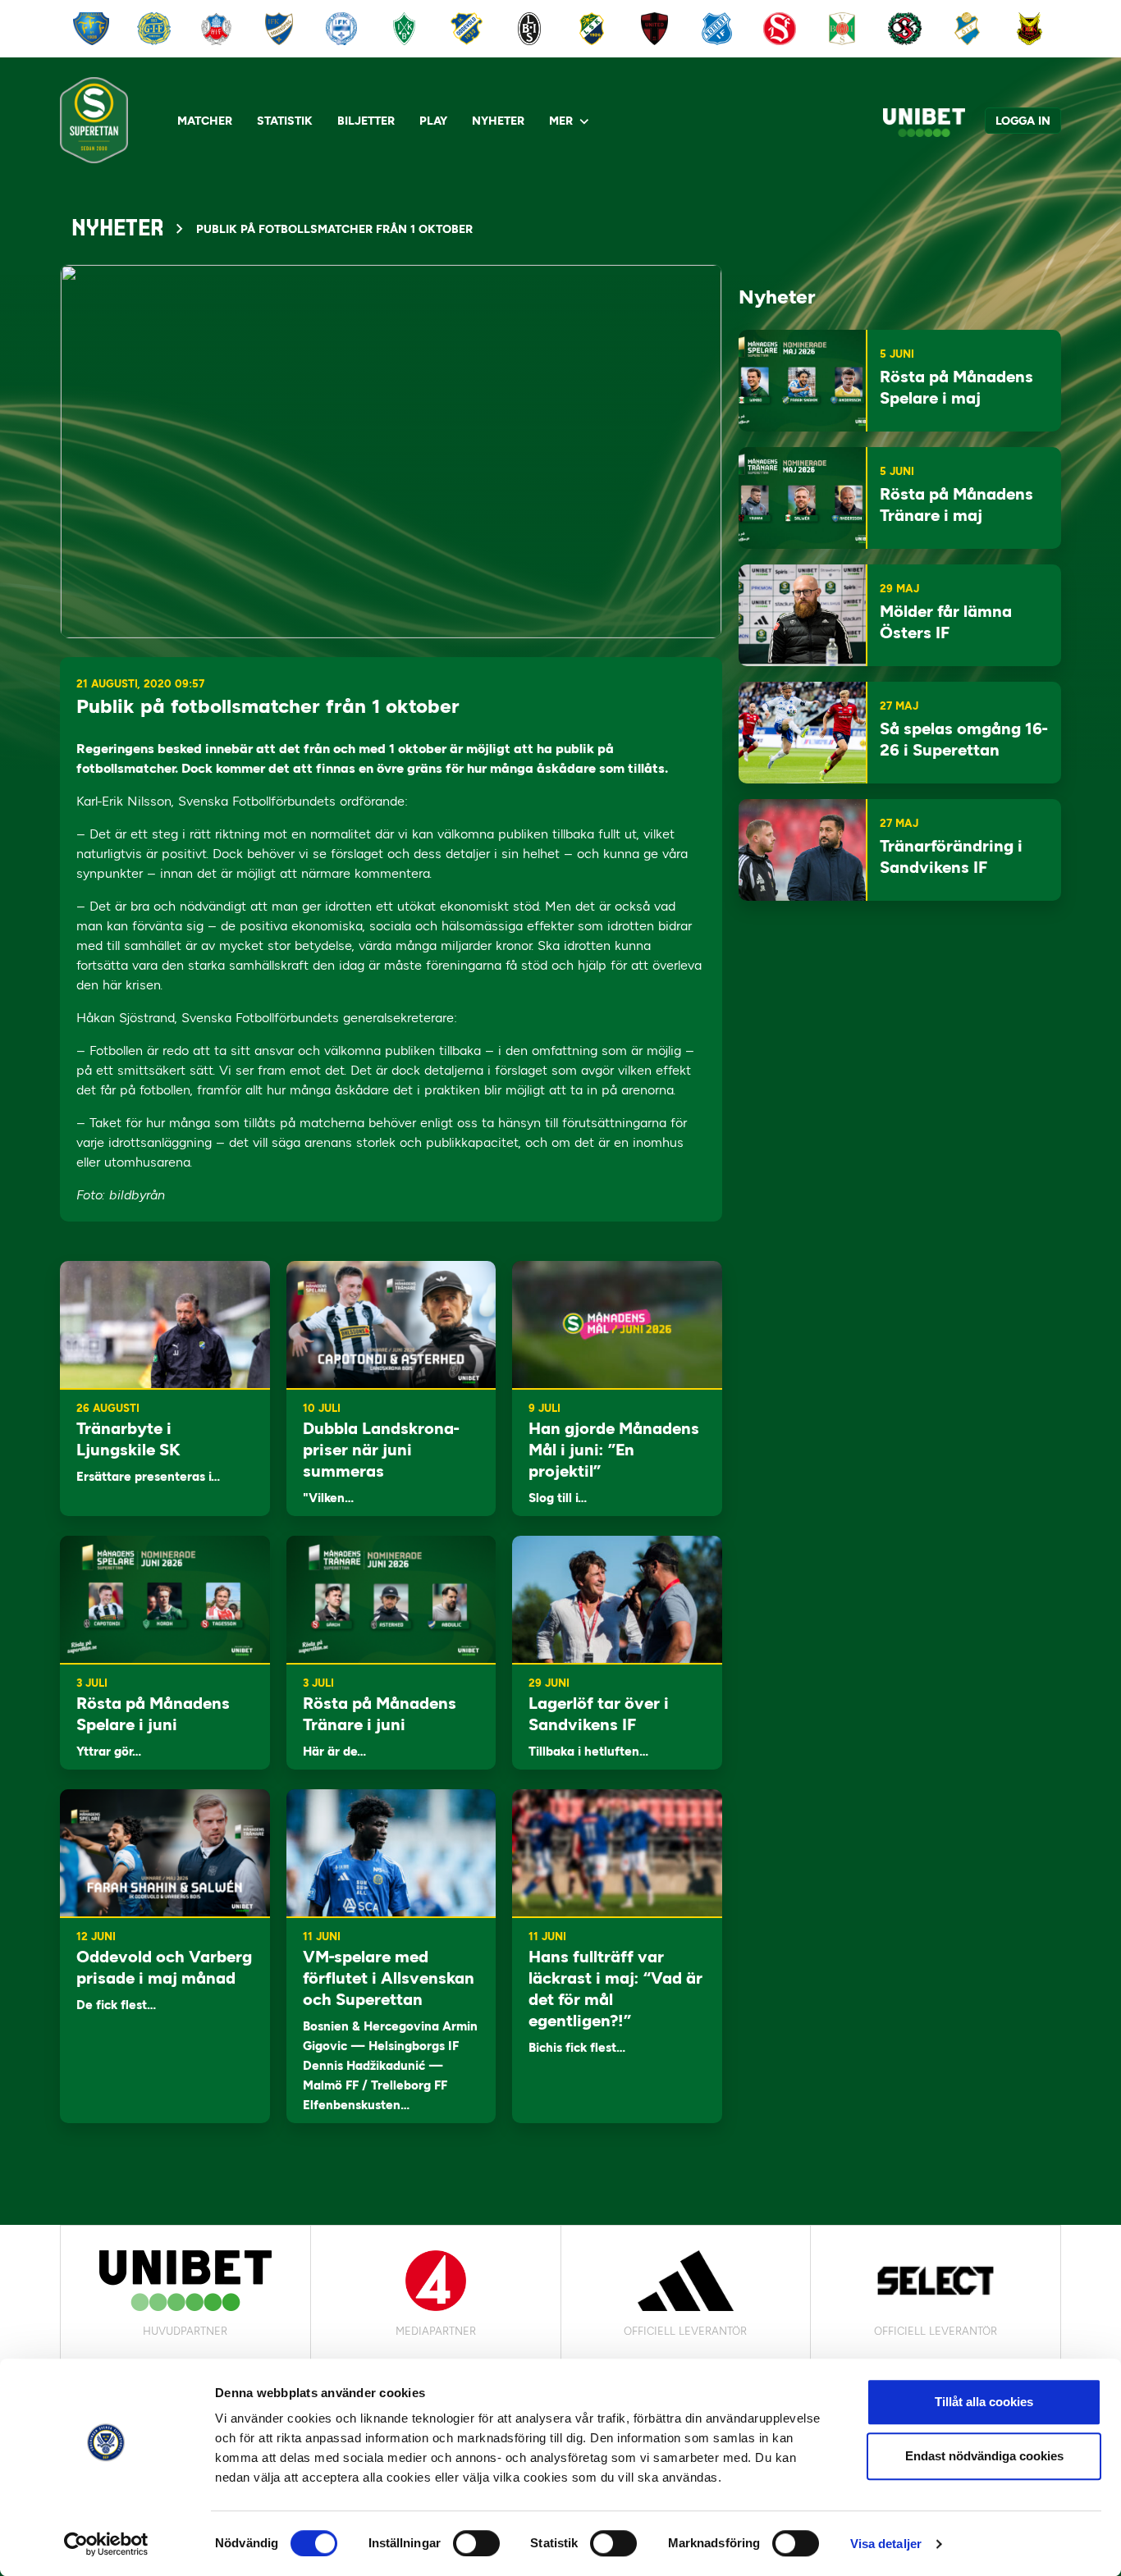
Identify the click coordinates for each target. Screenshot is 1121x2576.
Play (433, 121)
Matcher (205, 121)
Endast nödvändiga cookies (984, 2456)
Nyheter (498, 121)
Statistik (285, 121)
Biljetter (366, 121)
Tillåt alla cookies (984, 2402)
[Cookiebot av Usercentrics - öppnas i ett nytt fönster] (106, 2544)
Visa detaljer (886, 2544)
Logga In (1023, 121)
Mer (561, 121)
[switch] (476, 2543)
